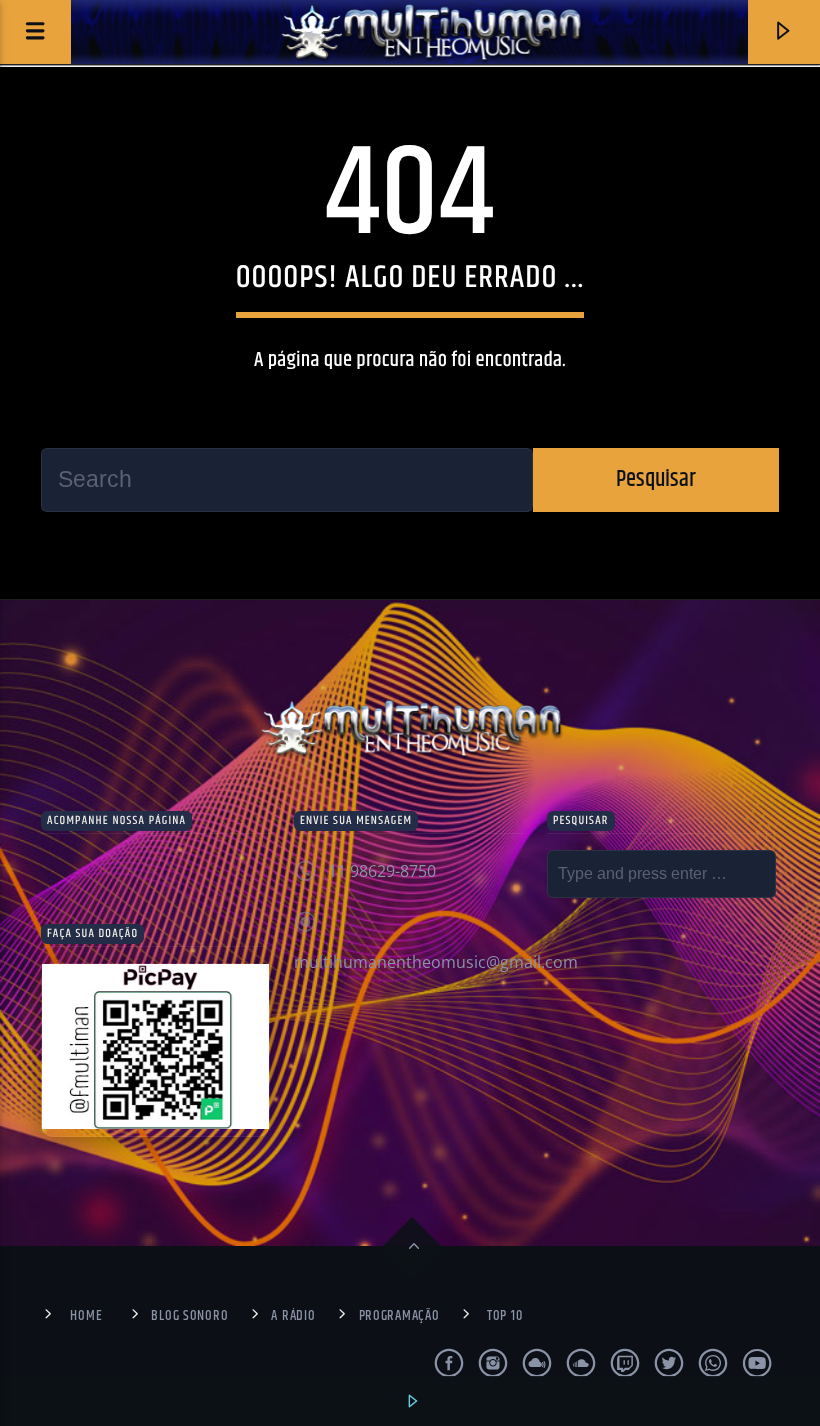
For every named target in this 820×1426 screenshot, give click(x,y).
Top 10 (504, 1316)
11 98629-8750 (382, 871)
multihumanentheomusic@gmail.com (436, 962)
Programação (399, 1316)
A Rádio (293, 1316)
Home (86, 1316)
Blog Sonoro (189, 1316)
